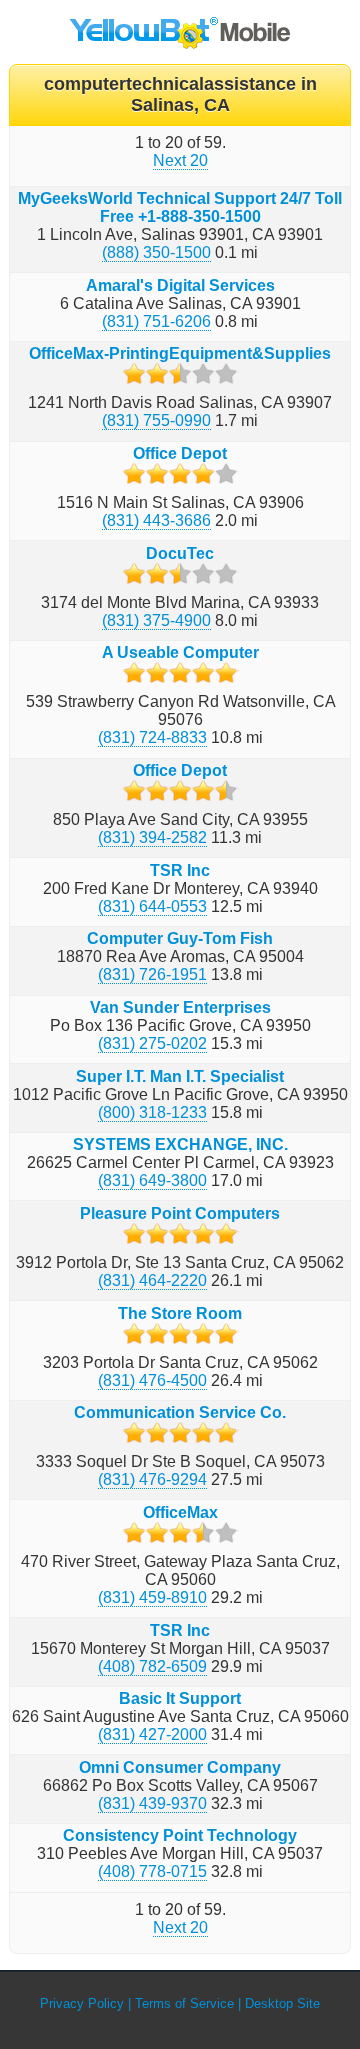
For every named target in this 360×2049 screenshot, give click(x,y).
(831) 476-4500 (152, 1380)
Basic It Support (180, 1698)
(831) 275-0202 (152, 1043)
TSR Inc (180, 870)
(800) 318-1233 (152, 1112)
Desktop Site (282, 2003)
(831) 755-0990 (156, 420)
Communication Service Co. (180, 1412)
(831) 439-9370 (152, 1803)
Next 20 (180, 160)
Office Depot (180, 453)
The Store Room (180, 1313)
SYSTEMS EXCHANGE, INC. (180, 1144)
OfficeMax (180, 1512)
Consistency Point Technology (180, 1835)
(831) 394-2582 (152, 837)
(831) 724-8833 (152, 737)
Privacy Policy (82, 2003)
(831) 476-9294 (152, 1479)
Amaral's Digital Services (180, 285)
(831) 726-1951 (152, 974)
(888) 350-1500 (156, 252)
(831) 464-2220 (152, 1280)
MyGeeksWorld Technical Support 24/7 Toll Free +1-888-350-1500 (180, 207)
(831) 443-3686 (156, 520)
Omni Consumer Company (180, 1767)
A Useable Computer (180, 652)
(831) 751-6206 (156, 321)
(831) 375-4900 (156, 620)
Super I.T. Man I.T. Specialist (180, 1076)
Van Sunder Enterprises (180, 1007)
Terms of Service (184, 2003)
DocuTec (180, 553)
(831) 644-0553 (152, 906)
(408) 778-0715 (152, 1871)
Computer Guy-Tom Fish (180, 938)
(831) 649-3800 (152, 1180)
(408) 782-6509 (152, 1666)
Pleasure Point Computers (180, 1213)
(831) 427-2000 (152, 1734)
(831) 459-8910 (152, 1597)
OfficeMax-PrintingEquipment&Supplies (180, 353)
